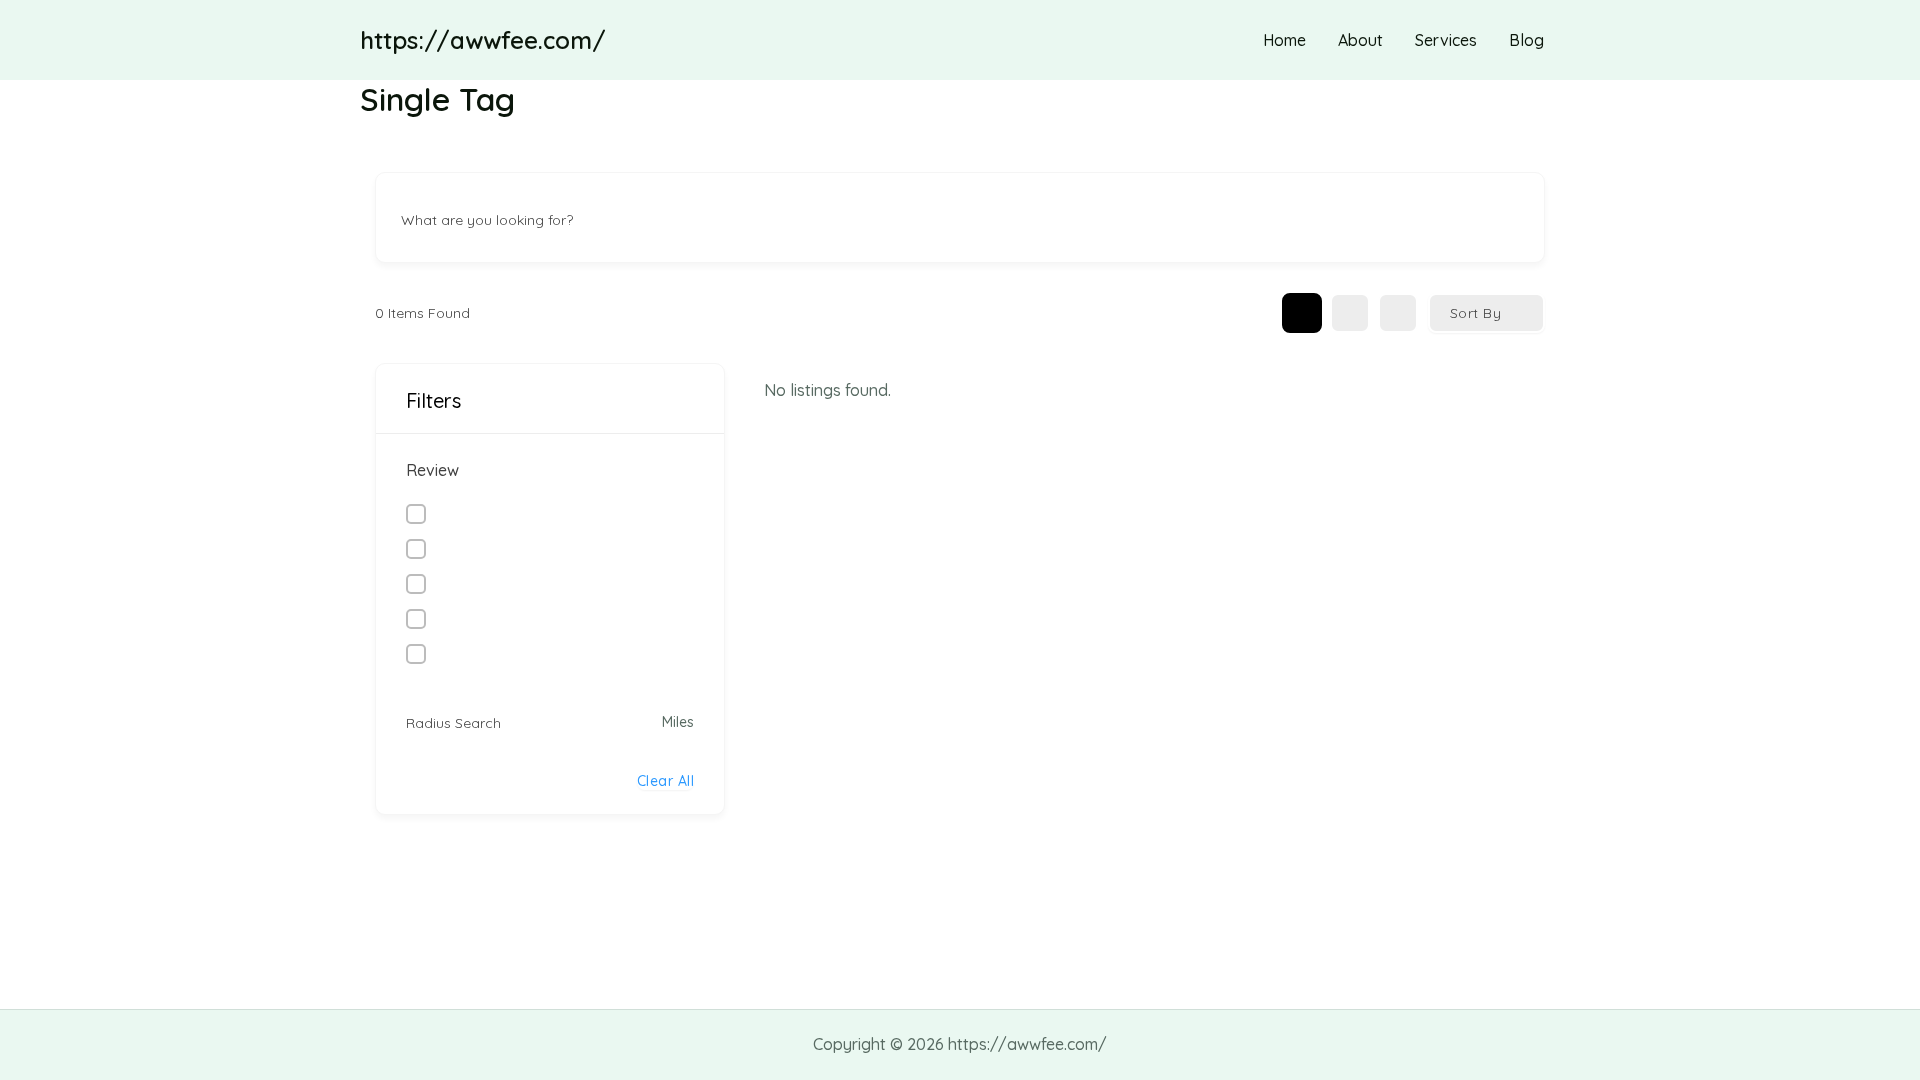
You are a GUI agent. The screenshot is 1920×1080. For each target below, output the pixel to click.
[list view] (1350, 313)
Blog (1526, 40)
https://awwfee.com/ (483, 40)
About (1360, 40)
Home (1284, 40)
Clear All (666, 781)
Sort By (1476, 313)
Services (1446, 40)
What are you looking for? (487, 220)
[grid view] (1302, 313)
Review (432, 470)
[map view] (1398, 313)
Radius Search (453, 723)
